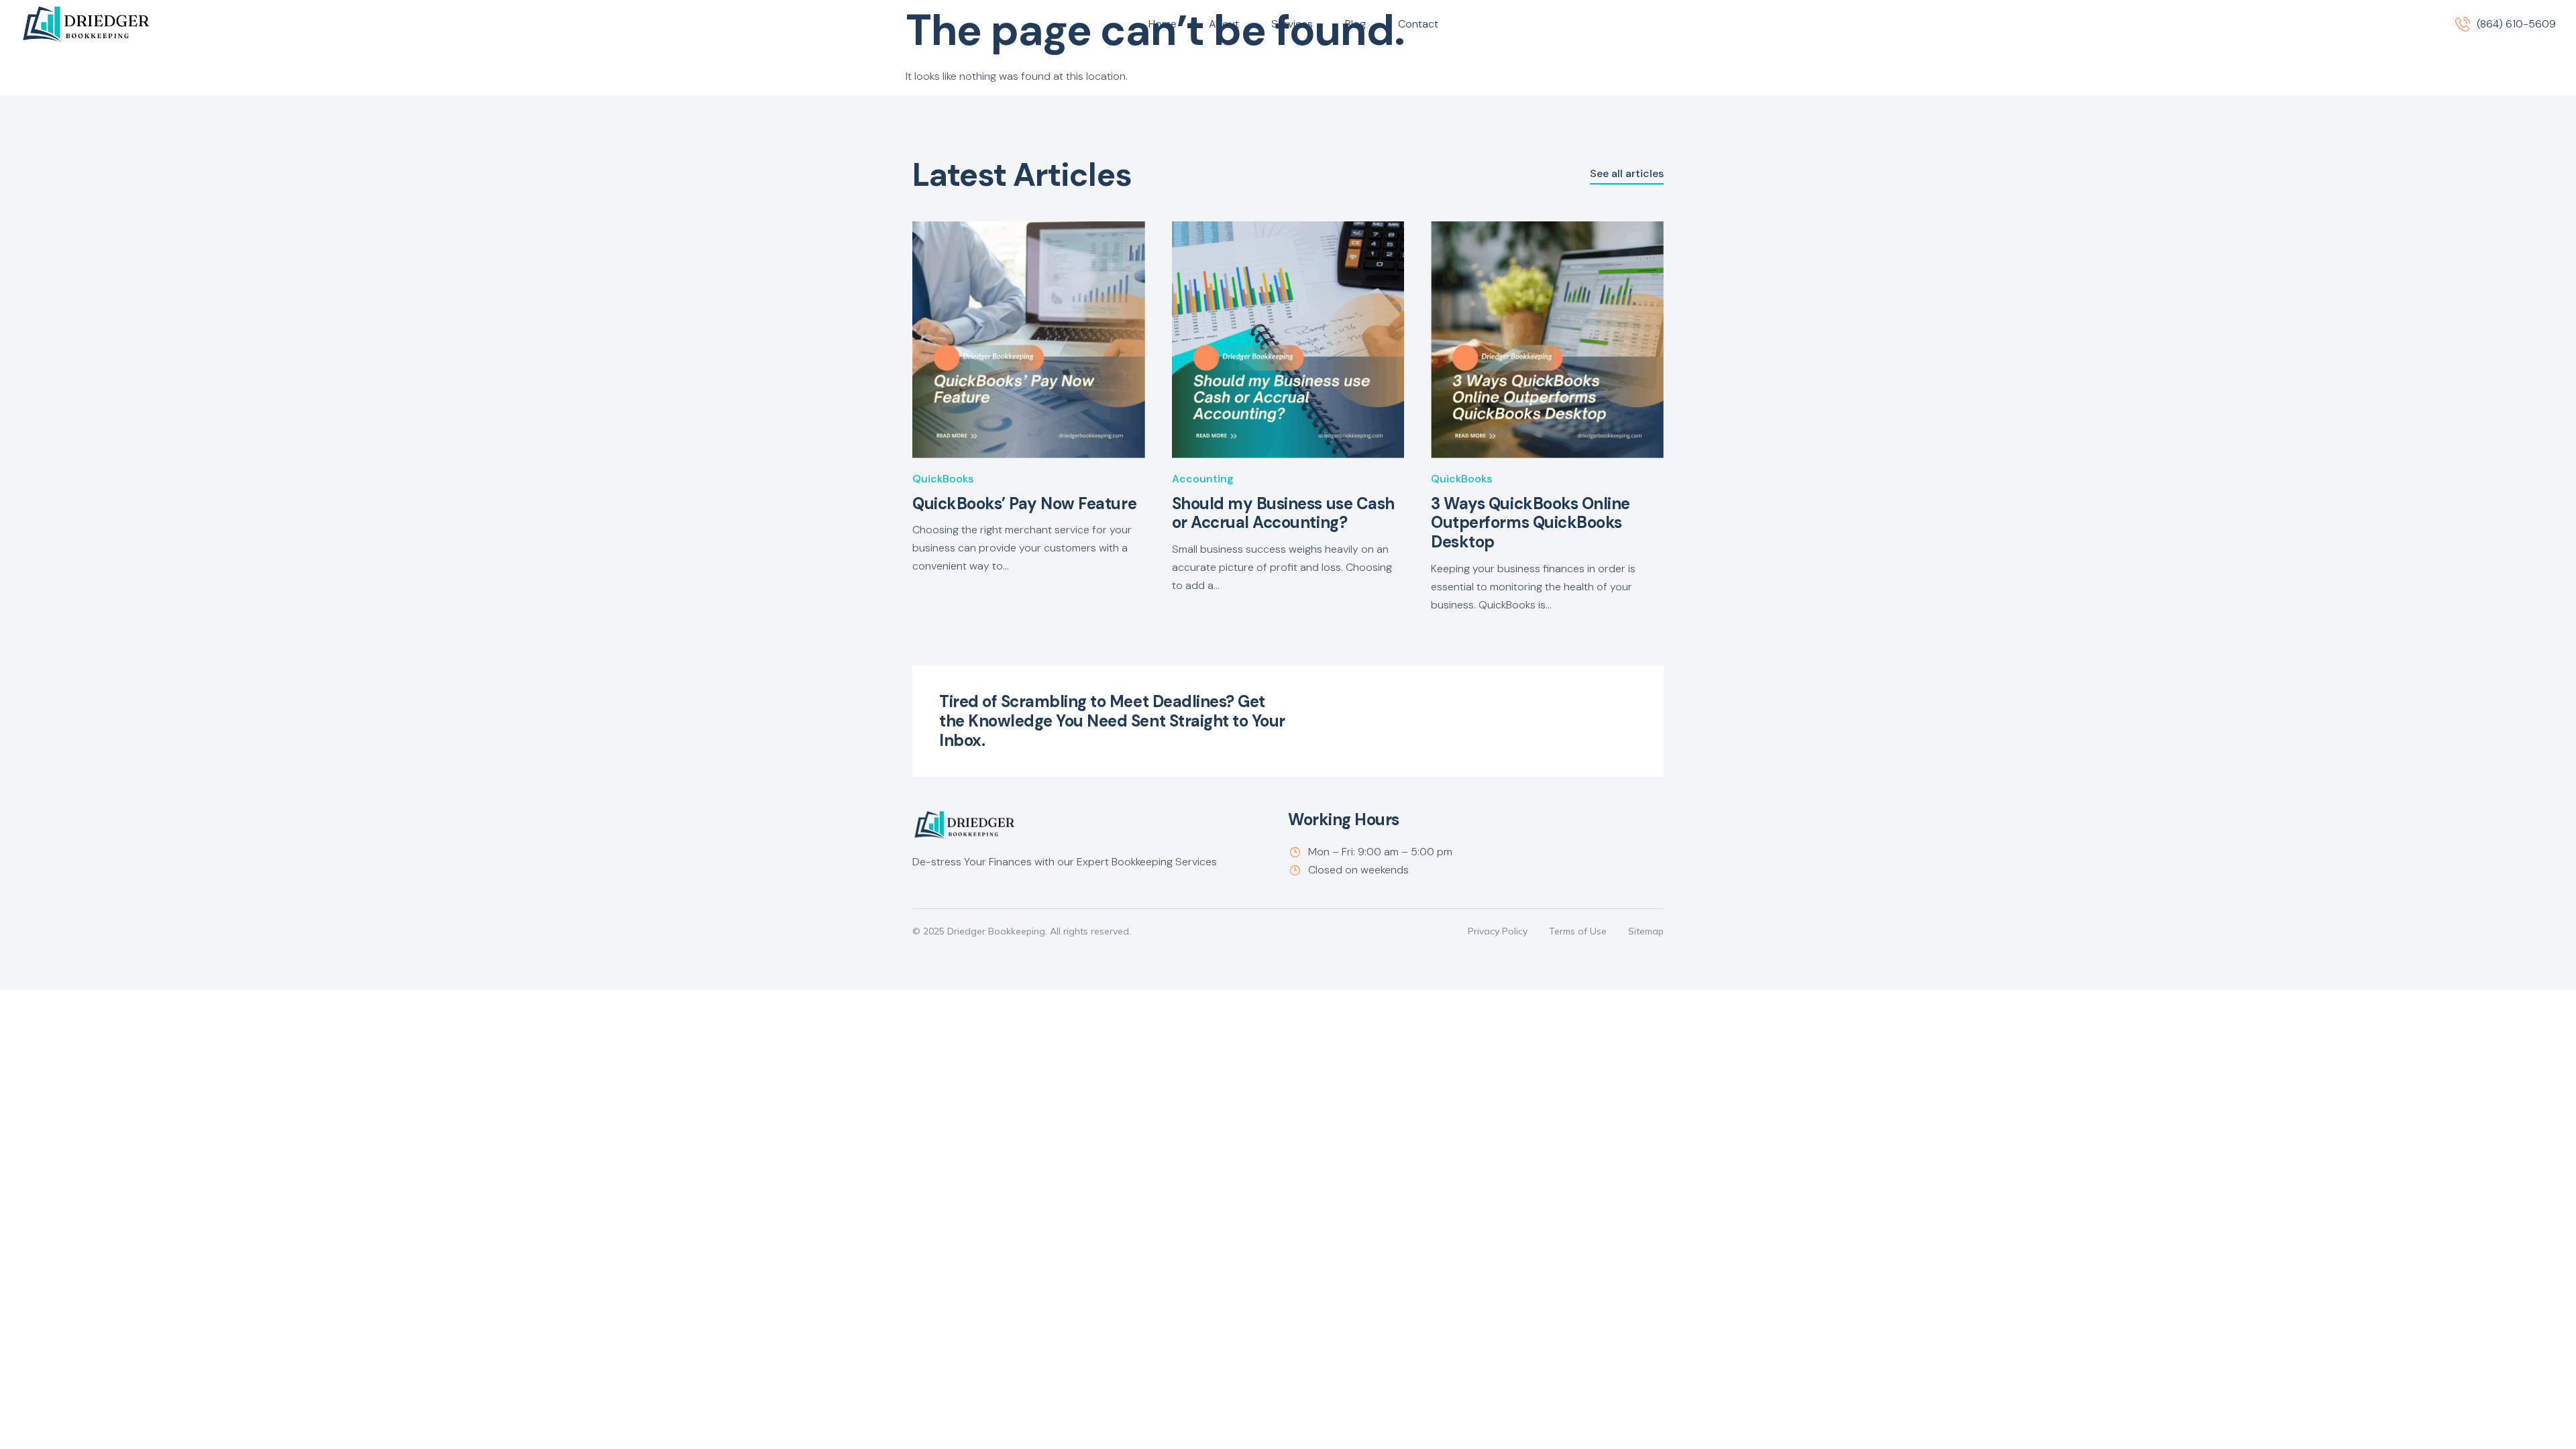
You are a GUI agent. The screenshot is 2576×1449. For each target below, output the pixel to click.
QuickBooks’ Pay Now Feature (1024, 503)
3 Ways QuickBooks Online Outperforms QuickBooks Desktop (1530, 523)
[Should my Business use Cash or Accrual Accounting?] (1288, 340)
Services (1292, 24)
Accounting (1203, 479)
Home (1163, 24)
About (1224, 24)
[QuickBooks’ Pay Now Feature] (1029, 340)
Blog (1355, 24)
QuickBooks (943, 479)
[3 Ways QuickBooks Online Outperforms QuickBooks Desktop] (1547, 340)
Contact (1418, 24)
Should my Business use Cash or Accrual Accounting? (1283, 513)
